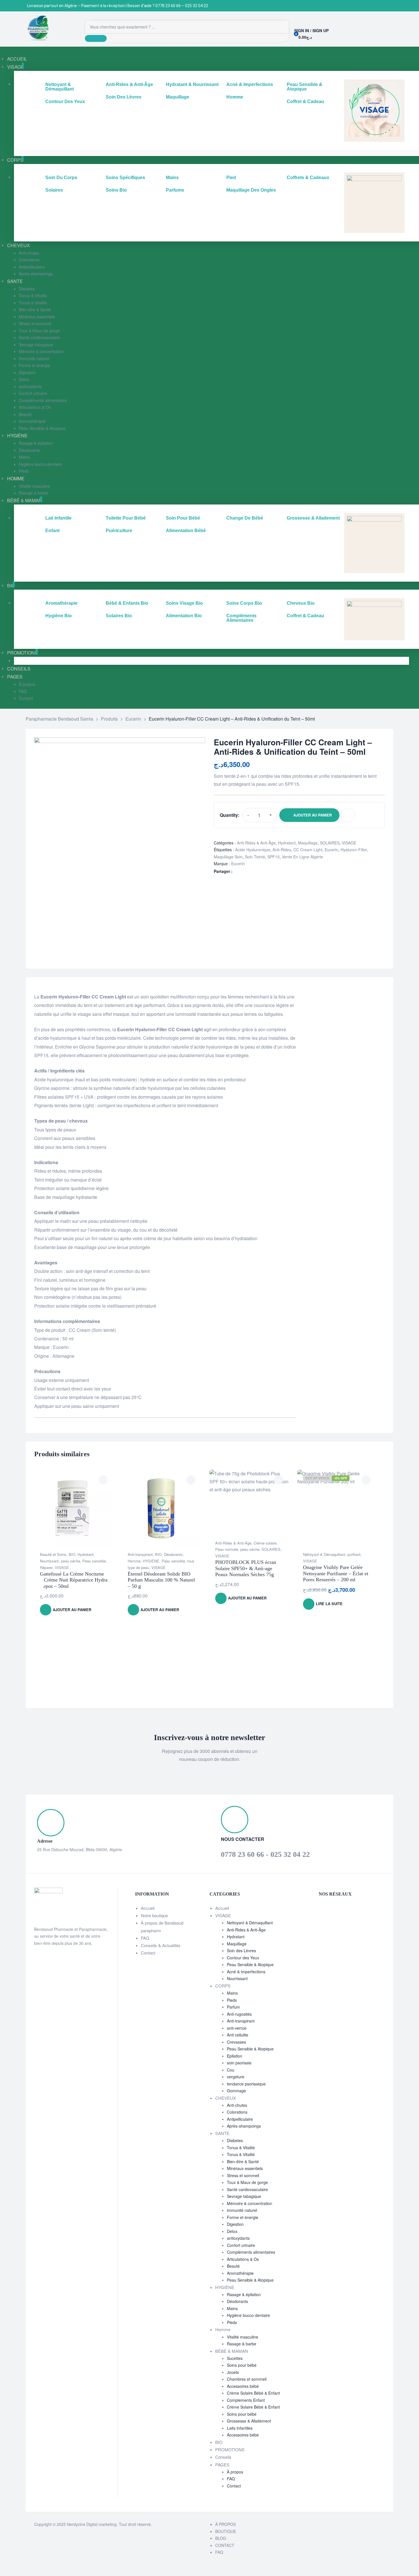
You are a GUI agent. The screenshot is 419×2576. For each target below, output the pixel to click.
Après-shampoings (244, 2126)
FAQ (145, 1938)
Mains (232, 1993)
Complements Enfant (246, 2400)
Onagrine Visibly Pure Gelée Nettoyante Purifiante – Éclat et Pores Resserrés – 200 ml (336, 1573)
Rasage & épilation (244, 2294)
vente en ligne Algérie (302, 857)
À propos (235, 2472)
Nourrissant (49, 1561)
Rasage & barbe (242, 2344)
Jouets (233, 2372)
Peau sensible (94, 1561)
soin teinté (255, 857)
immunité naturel (242, 2210)
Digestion (235, 2224)
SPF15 (273, 857)
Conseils (223, 2457)
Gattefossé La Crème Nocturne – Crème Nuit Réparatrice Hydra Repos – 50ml (74, 1580)
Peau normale (227, 1549)
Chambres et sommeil (247, 2379)
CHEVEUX (226, 2098)
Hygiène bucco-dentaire (248, 2315)
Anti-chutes (237, 2105)
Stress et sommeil (243, 2175)
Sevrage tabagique (244, 2196)
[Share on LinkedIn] (242, 871)
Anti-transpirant (140, 1554)
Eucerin (238, 864)
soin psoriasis (239, 2063)
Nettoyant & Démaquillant (324, 1554)
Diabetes (235, 2140)
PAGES (222, 2465)
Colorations (237, 2112)
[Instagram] (328, 1907)
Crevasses (236, 2042)
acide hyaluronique (253, 850)
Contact (148, 1953)
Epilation (235, 2056)
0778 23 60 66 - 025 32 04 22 (265, 1854)
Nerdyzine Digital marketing (92, 2524)
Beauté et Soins (53, 1554)
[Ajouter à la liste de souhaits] (348, 815)
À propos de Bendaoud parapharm (162, 1926)
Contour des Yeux (243, 1958)
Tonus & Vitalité (241, 2148)
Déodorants (173, 1554)
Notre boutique (154, 1915)
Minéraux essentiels (245, 2168)
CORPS (223, 1986)
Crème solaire (265, 1543)
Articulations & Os (243, 2259)
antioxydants (238, 2238)
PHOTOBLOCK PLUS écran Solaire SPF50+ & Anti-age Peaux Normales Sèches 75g (246, 1568)
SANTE (222, 2133)
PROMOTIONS (230, 2449)
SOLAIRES (330, 843)
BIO (72, 1554)
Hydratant (287, 843)
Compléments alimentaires (251, 2252)
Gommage (236, 2091)
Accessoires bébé (243, 2386)
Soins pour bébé (242, 2365)
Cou (231, 2070)
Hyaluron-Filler (354, 850)
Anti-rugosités (239, 2014)
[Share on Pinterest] (254, 871)
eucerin (331, 850)
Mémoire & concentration (250, 2203)
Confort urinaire (241, 2245)
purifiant (354, 1554)
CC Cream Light (308, 850)
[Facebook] (321, 1907)
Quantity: (230, 815)
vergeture (236, 2077)
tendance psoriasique (246, 2084)
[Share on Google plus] (248, 871)
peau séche (71, 1561)
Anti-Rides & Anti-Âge (256, 843)
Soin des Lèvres (241, 1951)
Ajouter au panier (313, 815)
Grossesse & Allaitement (249, 2421)
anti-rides (282, 850)
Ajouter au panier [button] (72, 1610)
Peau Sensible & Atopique (250, 1964)
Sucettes (235, 2358)
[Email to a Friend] (260, 871)
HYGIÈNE (151, 1561)
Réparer (46, 1567)
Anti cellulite (238, 2035)
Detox (232, 2231)
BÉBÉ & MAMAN (232, 2351)
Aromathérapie (240, 2273)
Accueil (148, 1908)
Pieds (232, 2000)
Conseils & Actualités (161, 1945)
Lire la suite (329, 1604)
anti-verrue (237, 2028)
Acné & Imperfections (246, 1972)
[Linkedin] (336, 1907)
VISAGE (349, 843)
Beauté (233, 2266)
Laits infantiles (240, 2428)
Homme (134, 1561)
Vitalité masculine (243, 2337)
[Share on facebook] (236, 871)
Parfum (233, 2007)
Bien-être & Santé (243, 2161)
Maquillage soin (228, 857)
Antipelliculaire (240, 2119)
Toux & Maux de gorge (247, 2182)
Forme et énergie (243, 2217)
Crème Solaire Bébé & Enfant (253, 2393)
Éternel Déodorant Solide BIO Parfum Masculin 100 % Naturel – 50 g (161, 1580)
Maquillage (308, 843)
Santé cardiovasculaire (247, 2189)
